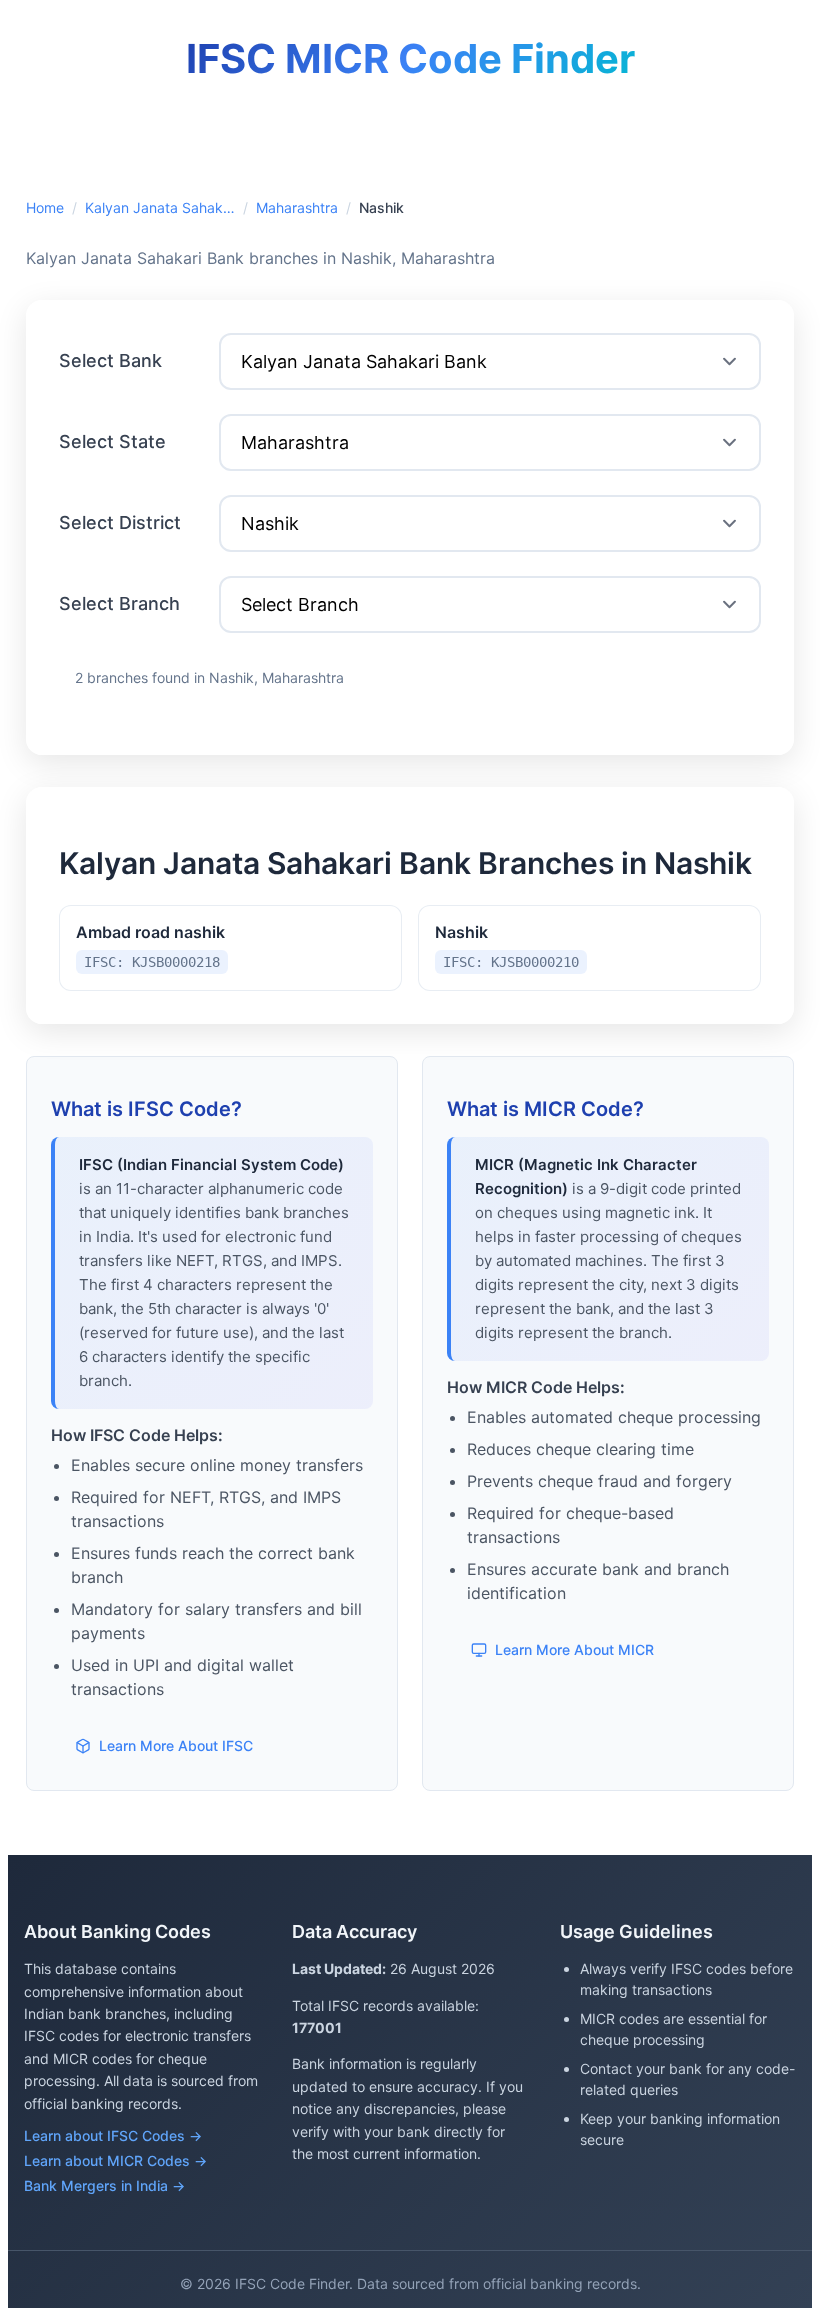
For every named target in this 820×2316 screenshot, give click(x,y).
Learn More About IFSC (176, 1745)
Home (45, 207)
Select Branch (119, 603)
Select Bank (110, 360)
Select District (120, 522)
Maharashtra (297, 207)
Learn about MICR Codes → (115, 2160)
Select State (112, 441)
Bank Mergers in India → (104, 2185)
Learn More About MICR (574, 1649)
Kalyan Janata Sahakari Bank (160, 207)
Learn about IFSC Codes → (113, 2135)
